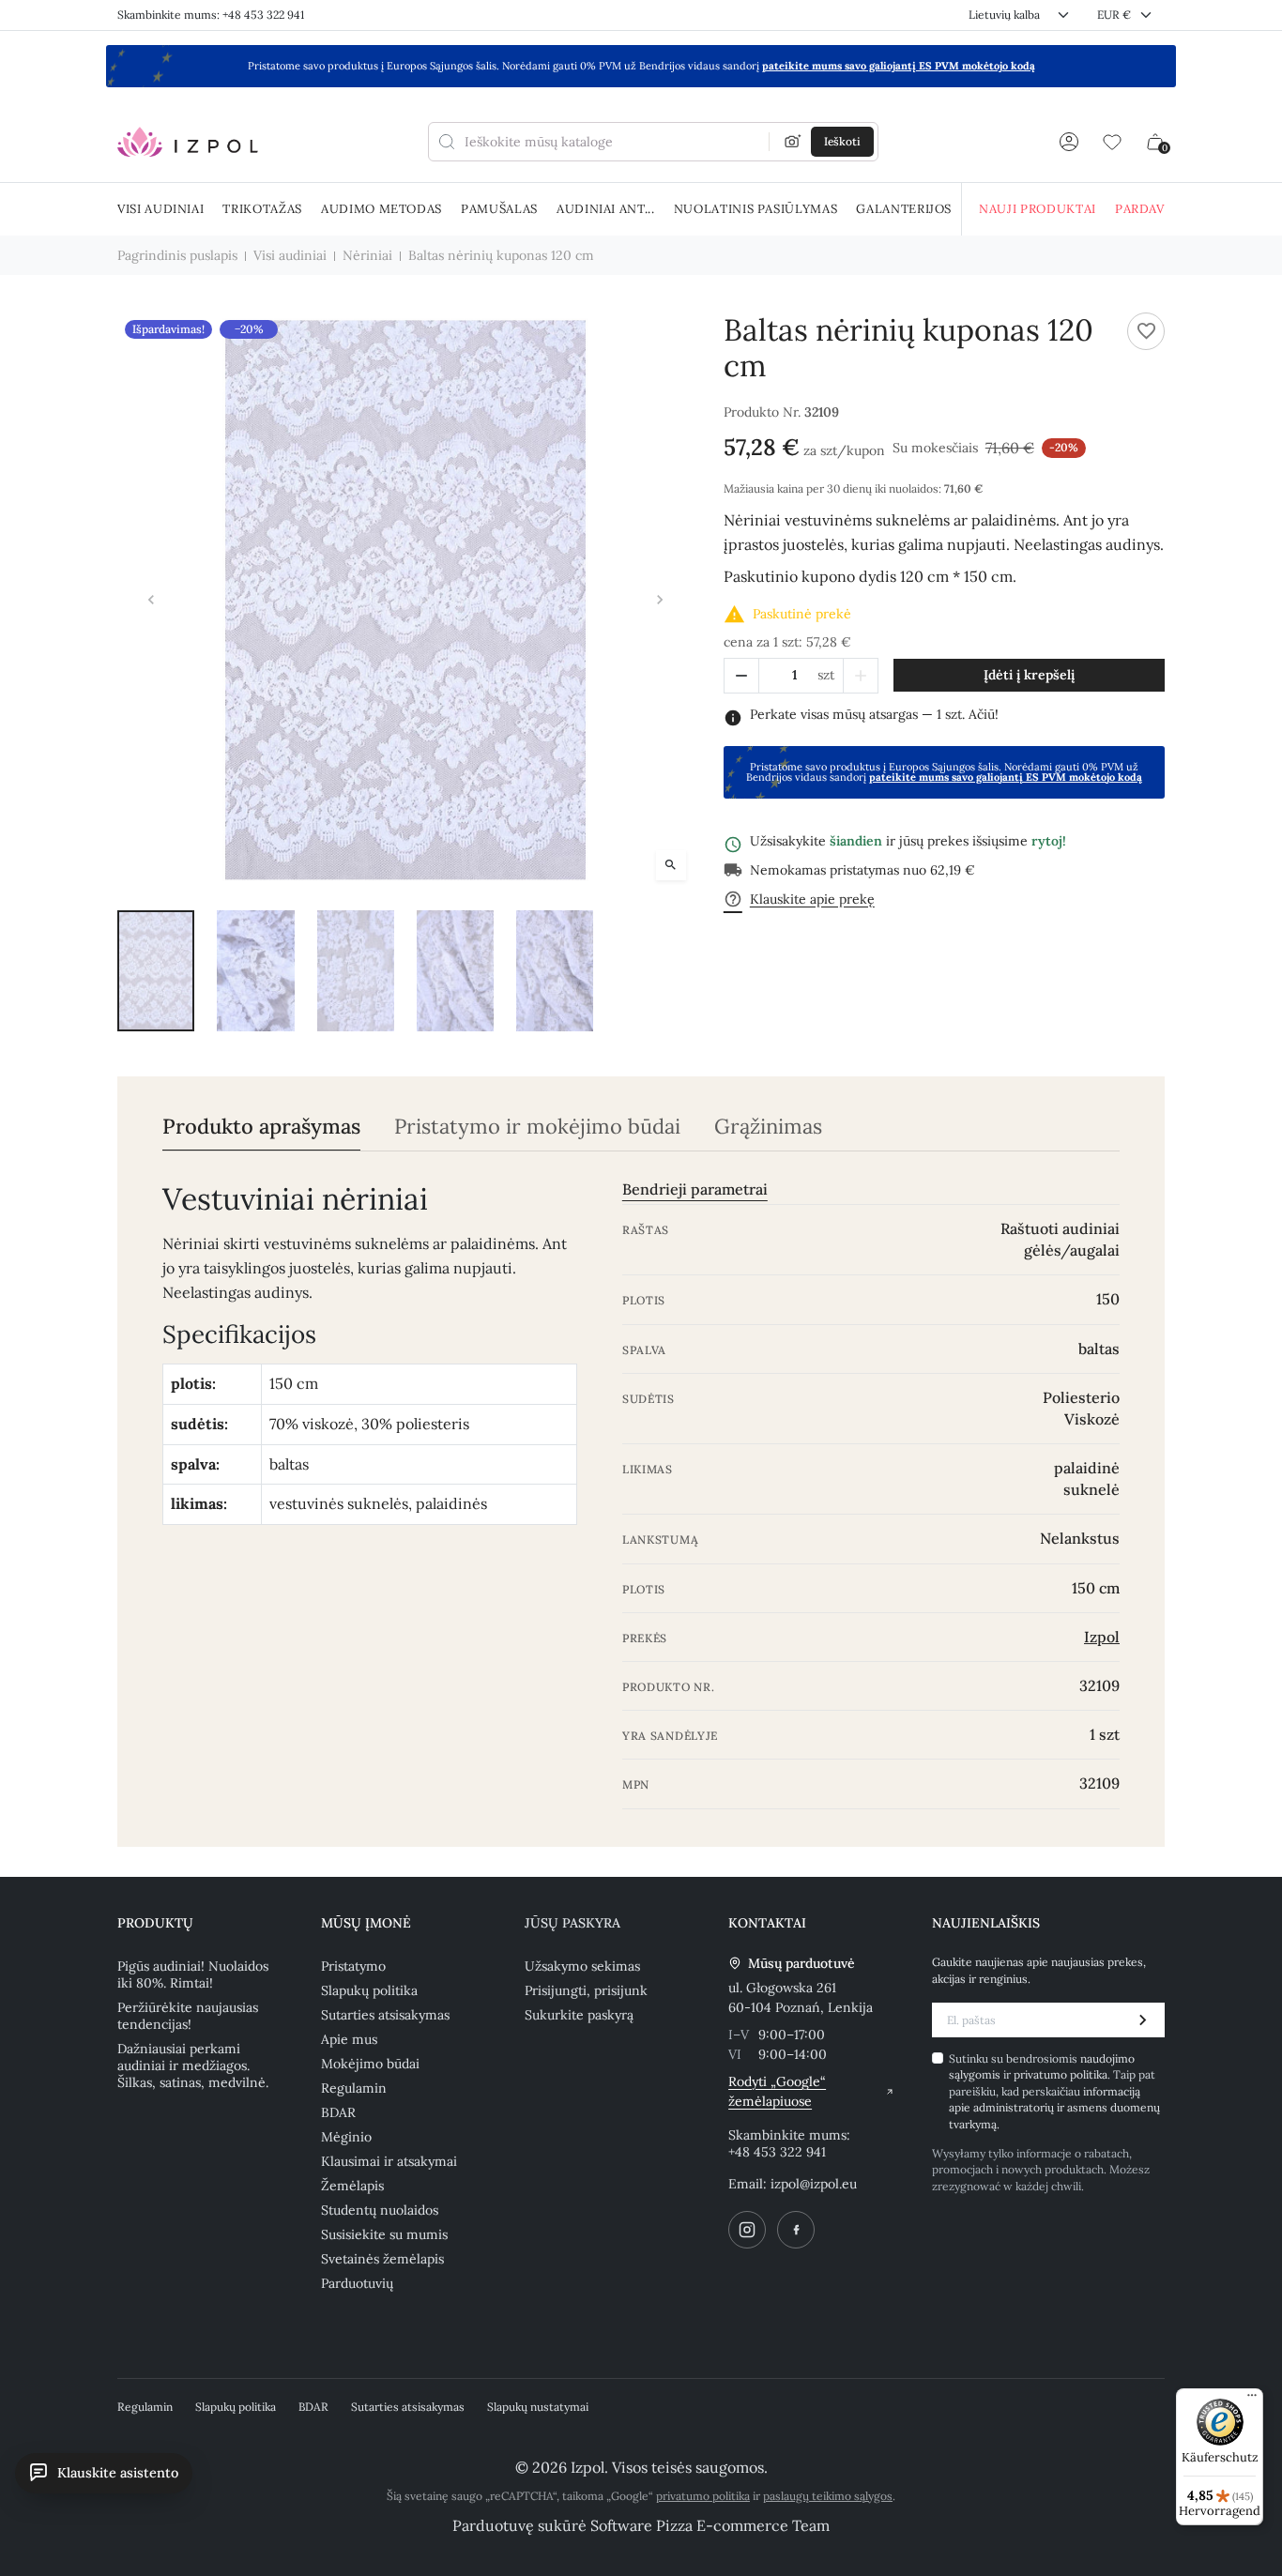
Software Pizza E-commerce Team (710, 2525)
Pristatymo (353, 1966)
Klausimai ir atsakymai (389, 2161)
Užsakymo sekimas (582, 1966)
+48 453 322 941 (777, 2152)
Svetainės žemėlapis (382, 2259)
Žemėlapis (352, 2186)
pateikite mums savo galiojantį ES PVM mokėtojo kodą (899, 66)
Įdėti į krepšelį (1029, 675)
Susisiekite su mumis (384, 2234)
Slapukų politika (369, 1990)
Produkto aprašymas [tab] (261, 1127)
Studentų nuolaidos (380, 2210)
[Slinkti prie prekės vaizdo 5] (555, 970)
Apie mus (349, 2039)
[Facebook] (796, 2230)
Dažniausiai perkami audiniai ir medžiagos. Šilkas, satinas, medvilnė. (193, 2065)
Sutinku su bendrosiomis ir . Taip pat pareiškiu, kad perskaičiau (1054, 2091)
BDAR (338, 2112)
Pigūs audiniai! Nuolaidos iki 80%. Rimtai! (193, 1974)
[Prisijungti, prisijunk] (1069, 142)
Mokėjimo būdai (370, 2064)
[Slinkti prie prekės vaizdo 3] (356, 970)
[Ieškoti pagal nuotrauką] (793, 142)
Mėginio (346, 2137)
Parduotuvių (357, 2283)
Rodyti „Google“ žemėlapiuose (777, 2091)
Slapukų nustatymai (538, 2407)
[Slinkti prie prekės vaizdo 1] (156, 970)
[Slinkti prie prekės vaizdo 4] (455, 970)
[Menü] (1252, 2400)
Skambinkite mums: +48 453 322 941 (211, 15)
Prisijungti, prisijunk (586, 1990)
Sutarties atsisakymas (385, 2015)
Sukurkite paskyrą (579, 2015)
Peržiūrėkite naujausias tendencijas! (188, 2016)
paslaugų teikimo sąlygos (828, 2496)
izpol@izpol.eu (814, 2184)
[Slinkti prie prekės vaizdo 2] (255, 970)
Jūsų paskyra (572, 1923)
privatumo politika (1061, 2074)
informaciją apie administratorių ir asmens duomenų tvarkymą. (1054, 2108)
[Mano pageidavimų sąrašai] (1112, 142)
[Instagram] (747, 2230)
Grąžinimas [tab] (768, 1127)
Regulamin (354, 2088)
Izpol (1102, 1637)
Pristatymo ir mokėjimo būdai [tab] (537, 1127)
